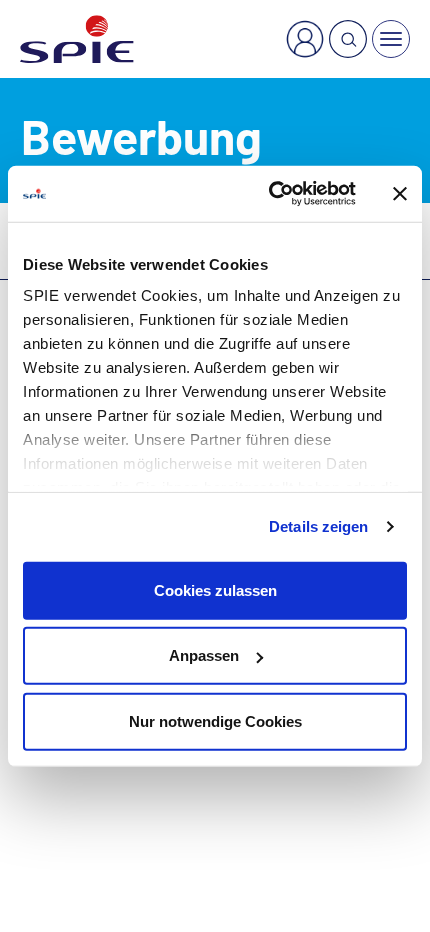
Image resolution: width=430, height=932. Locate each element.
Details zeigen (318, 526)
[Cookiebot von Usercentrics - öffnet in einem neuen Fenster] (270, 194)
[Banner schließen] (400, 194)
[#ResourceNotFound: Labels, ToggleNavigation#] (391, 39)
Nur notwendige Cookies (215, 720)
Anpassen (204, 655)
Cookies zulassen (215, 589)
